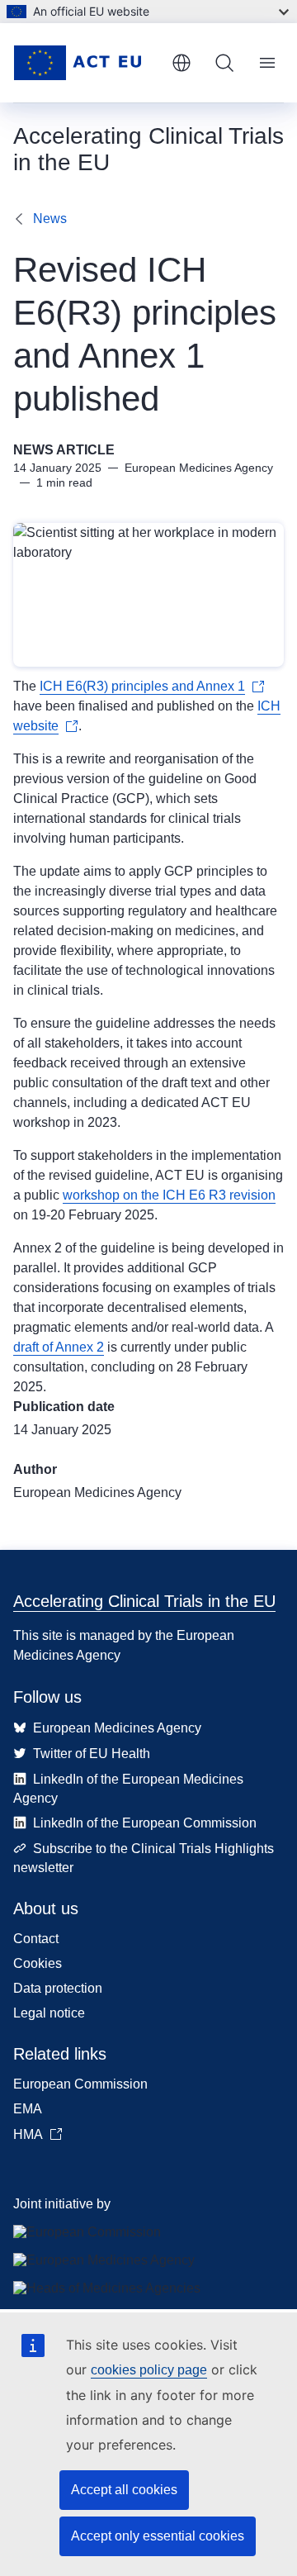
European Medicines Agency (97, 1492)
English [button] (181, 63)
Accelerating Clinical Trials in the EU (144, 1601)
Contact (36, 1939)
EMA (28, 2109)
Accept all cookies (124, 2490)
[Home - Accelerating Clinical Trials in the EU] (86, 63)
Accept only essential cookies (158, 2536)
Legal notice (49, 2013)
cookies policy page (149, 2370)
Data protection (58, 1988)
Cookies (38, 1963)
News (50, 219)
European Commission (80, 2084)
